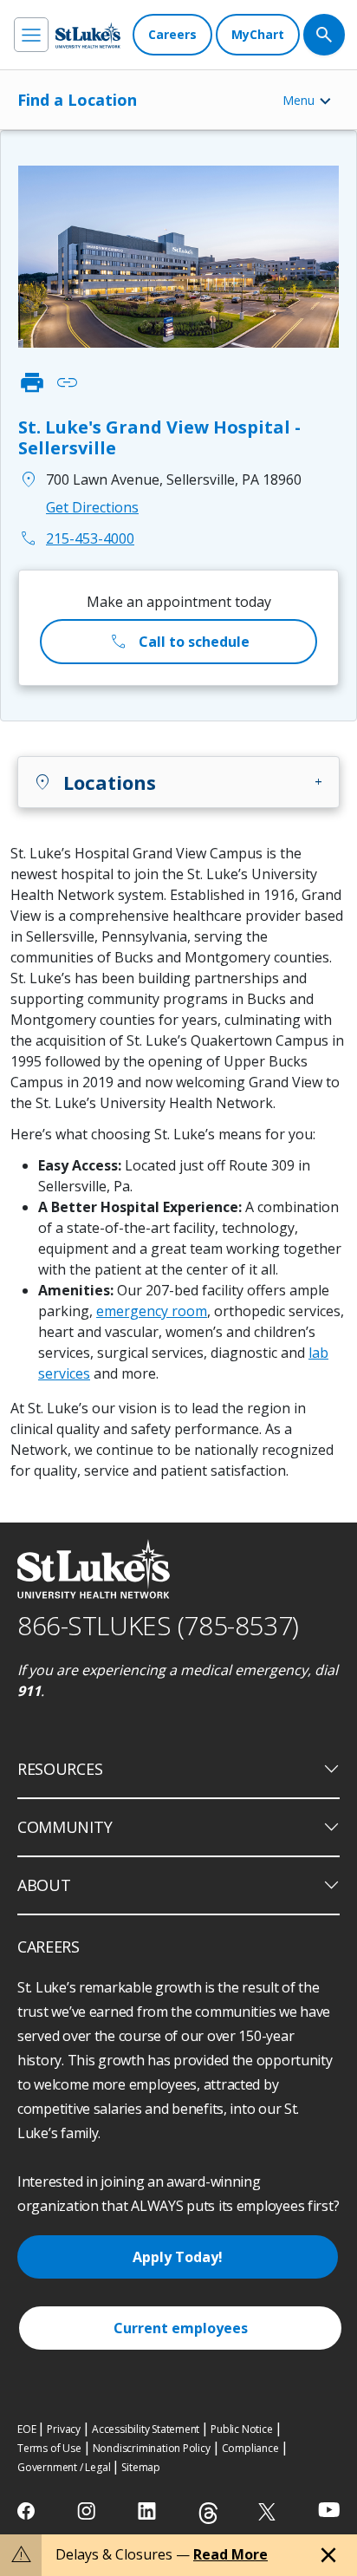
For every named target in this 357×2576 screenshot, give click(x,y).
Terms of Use (49, 2448)
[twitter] (269, 2511)
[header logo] (88, 35)
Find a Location (77, 100)
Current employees (181, 2328)
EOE (26, 2429)
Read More (230, 2554)
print (32, 382)
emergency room (152, 1311)
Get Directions (92, 507)
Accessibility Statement (146, 2429)
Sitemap (141, 2467)
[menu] (31, 35)
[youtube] (329, 2510)
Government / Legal (64, 2467)
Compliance (250, 2448)
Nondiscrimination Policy (152, 2448)
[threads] (208, 2513)
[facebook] (28, 2511)
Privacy (64, 2429)
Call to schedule (179, 642)
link (67, 382)
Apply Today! (178, 2257)
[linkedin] (149, 2511)
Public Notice (241, 2429)
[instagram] (88, 2511)
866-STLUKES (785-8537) (158, 1625)
